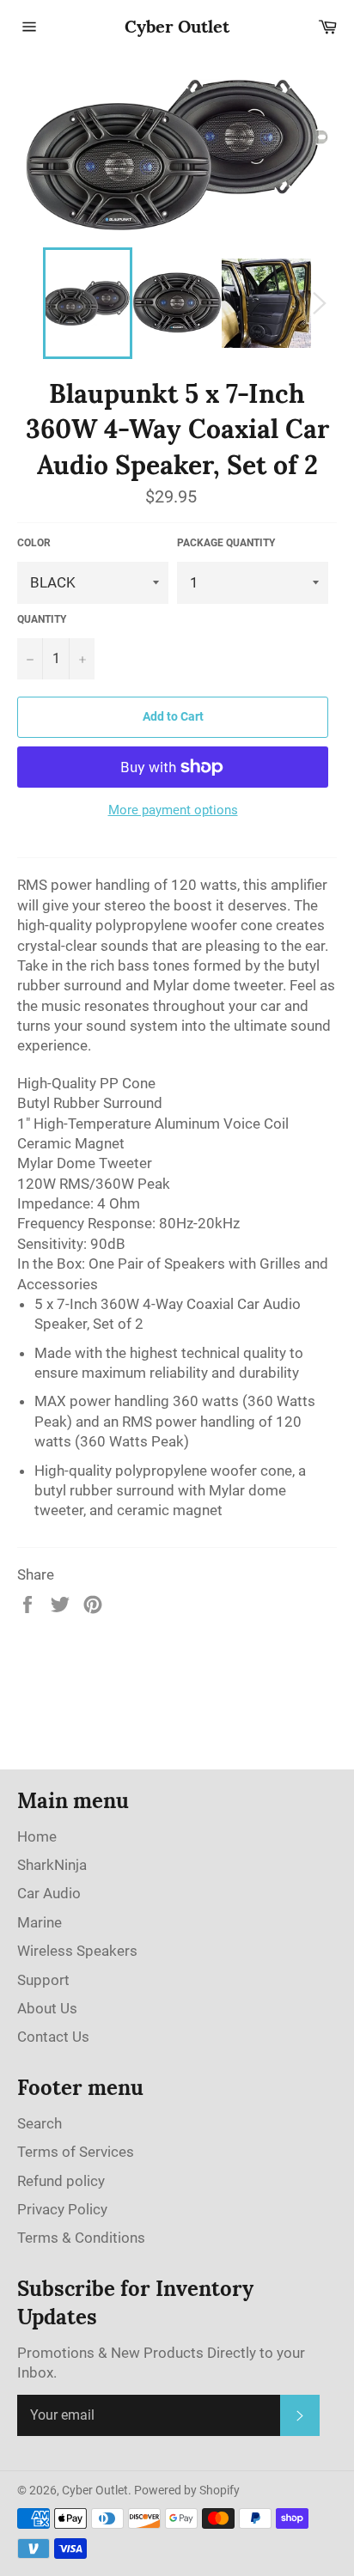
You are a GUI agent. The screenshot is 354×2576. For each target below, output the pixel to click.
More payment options (173, 810)
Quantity (42, 619)
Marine (40, 1922)
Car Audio (49, 1893)
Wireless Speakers (77, 1951)
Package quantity (226, 543)
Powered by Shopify (187, 2490)
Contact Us (53, 2037)
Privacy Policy (62, 2209)
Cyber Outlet (177, 26)
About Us (47, 2008)
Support (43, 1980)
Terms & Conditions (81, 2238)
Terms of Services (76, 2152)
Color (34, 543)
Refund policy (61, 2181)
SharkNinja (52, 1865)
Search (40, 2123)
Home (37, 1836)
